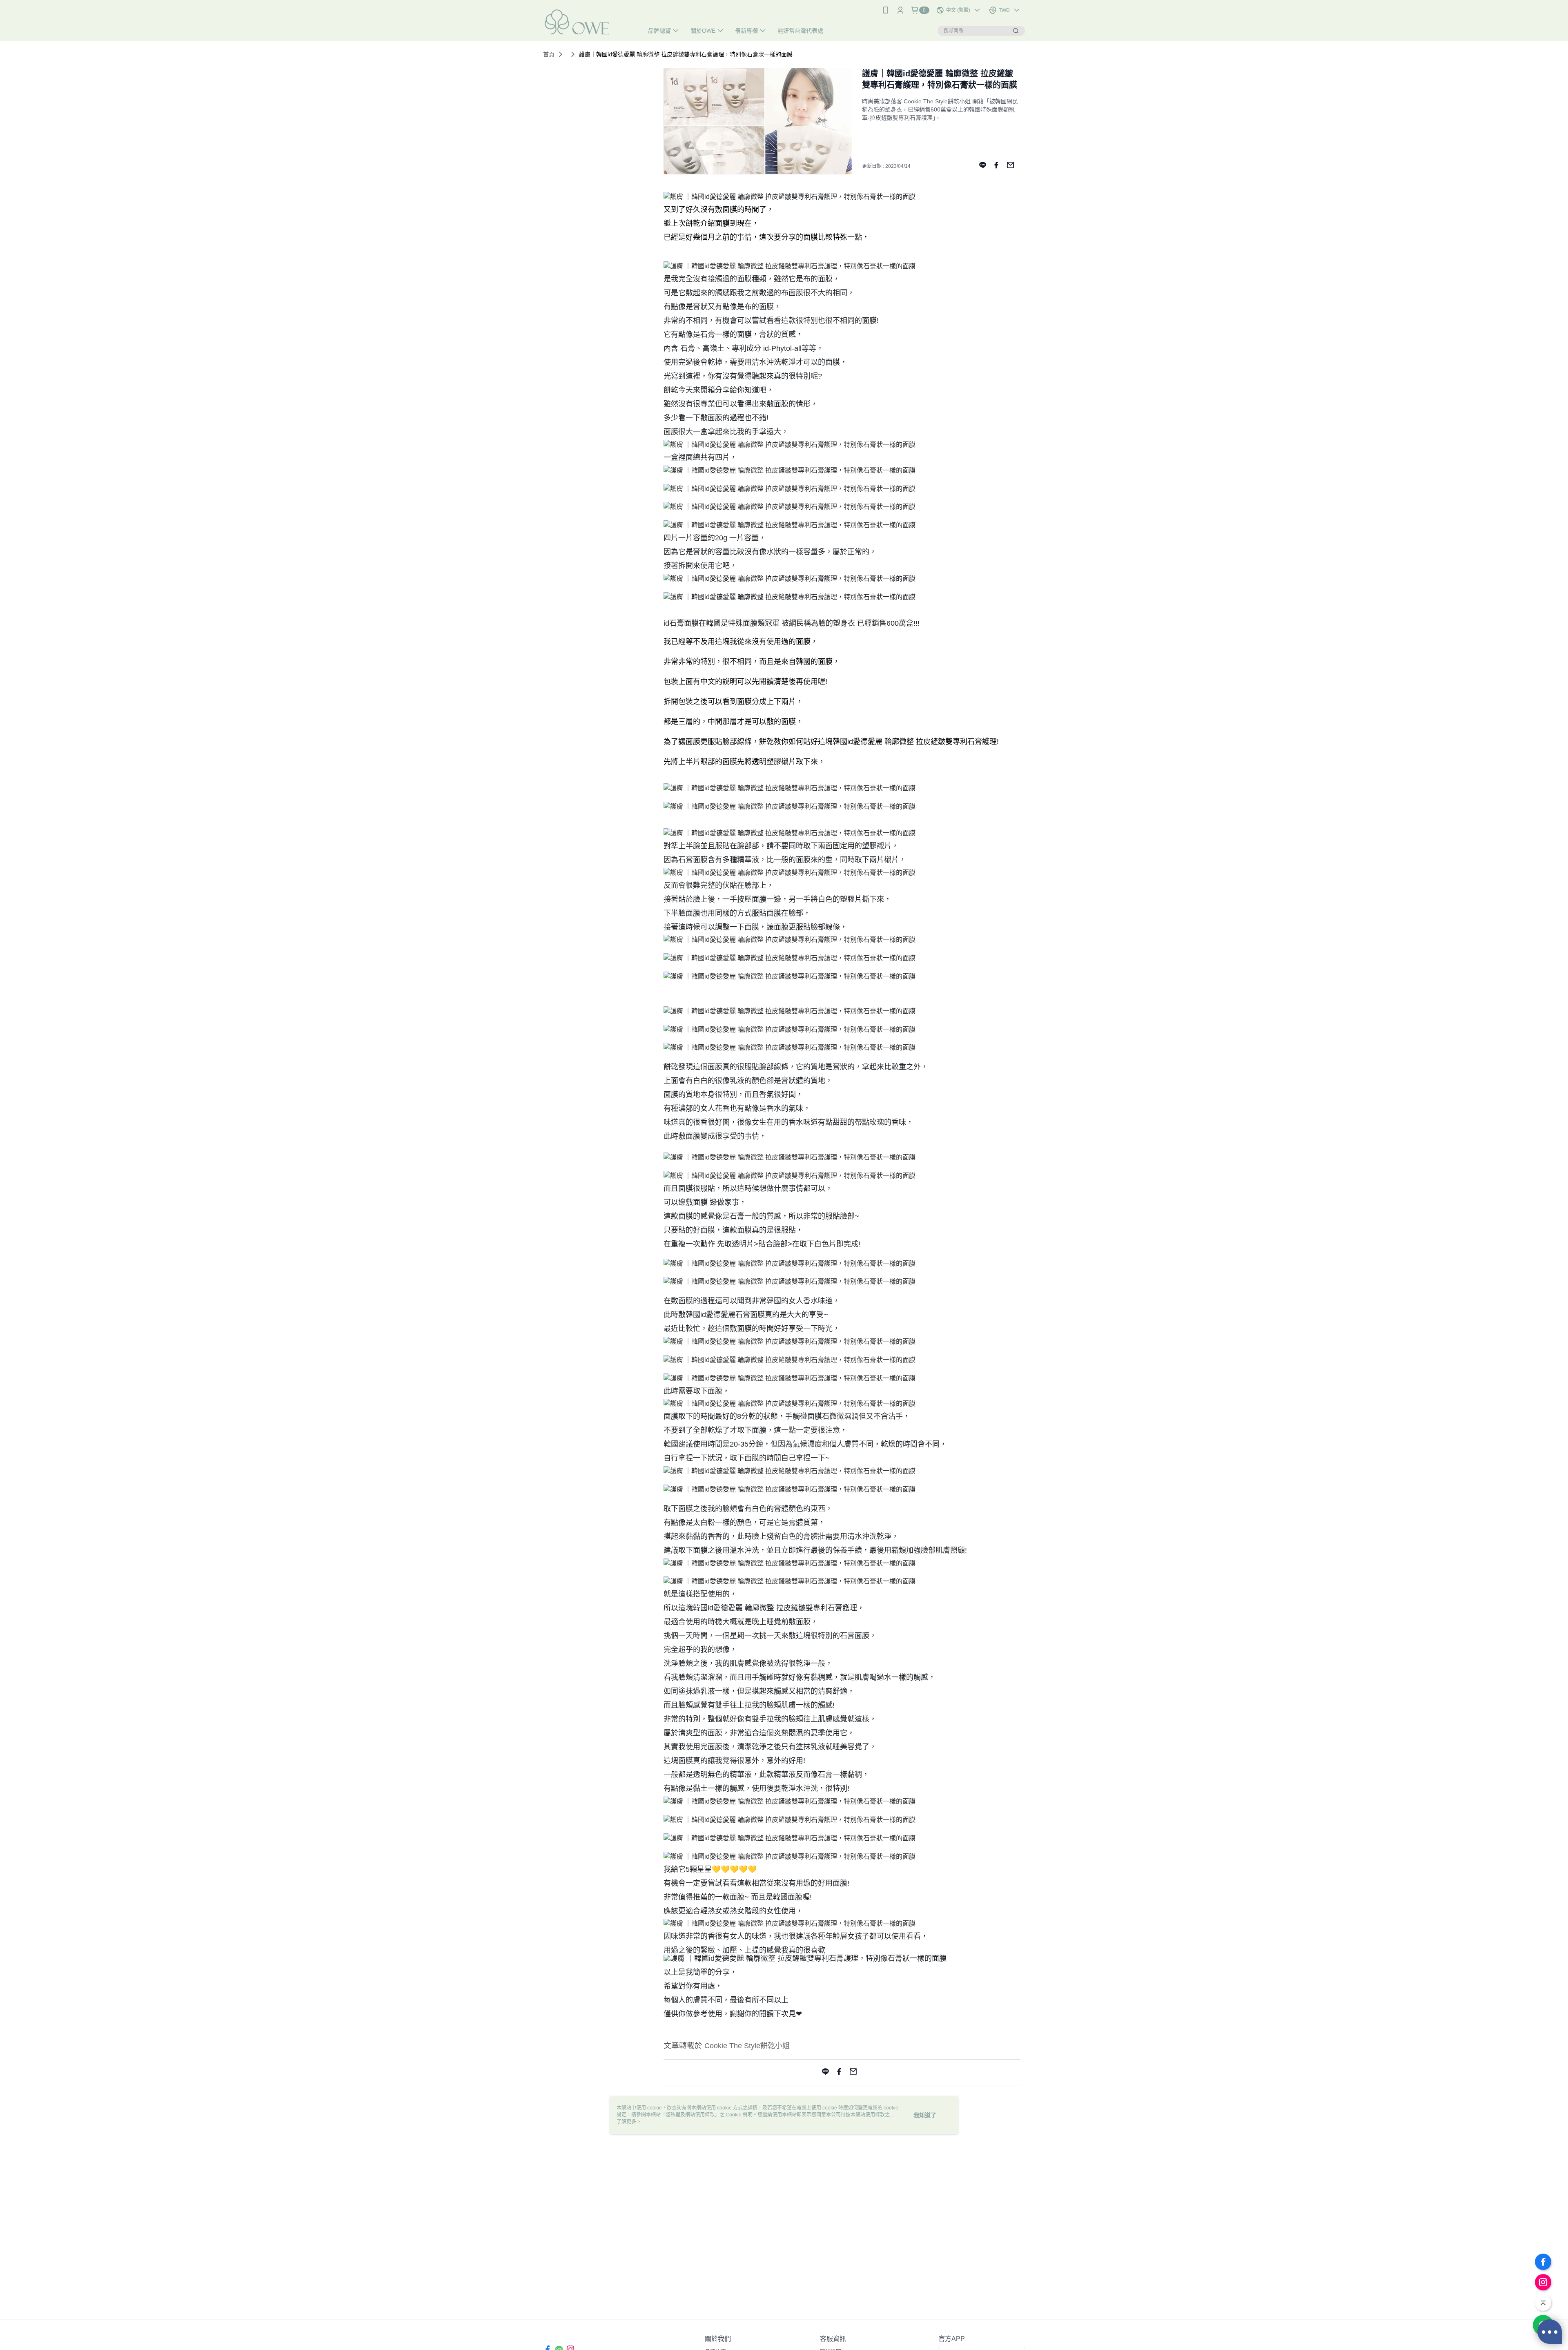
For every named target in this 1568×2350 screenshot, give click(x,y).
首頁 (549, 54)
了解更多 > (628, 2122)
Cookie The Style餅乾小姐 (747, 2046)
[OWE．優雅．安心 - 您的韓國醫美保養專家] (588, 21)
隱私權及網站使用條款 (690, 2115)
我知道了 (925, 2115)
